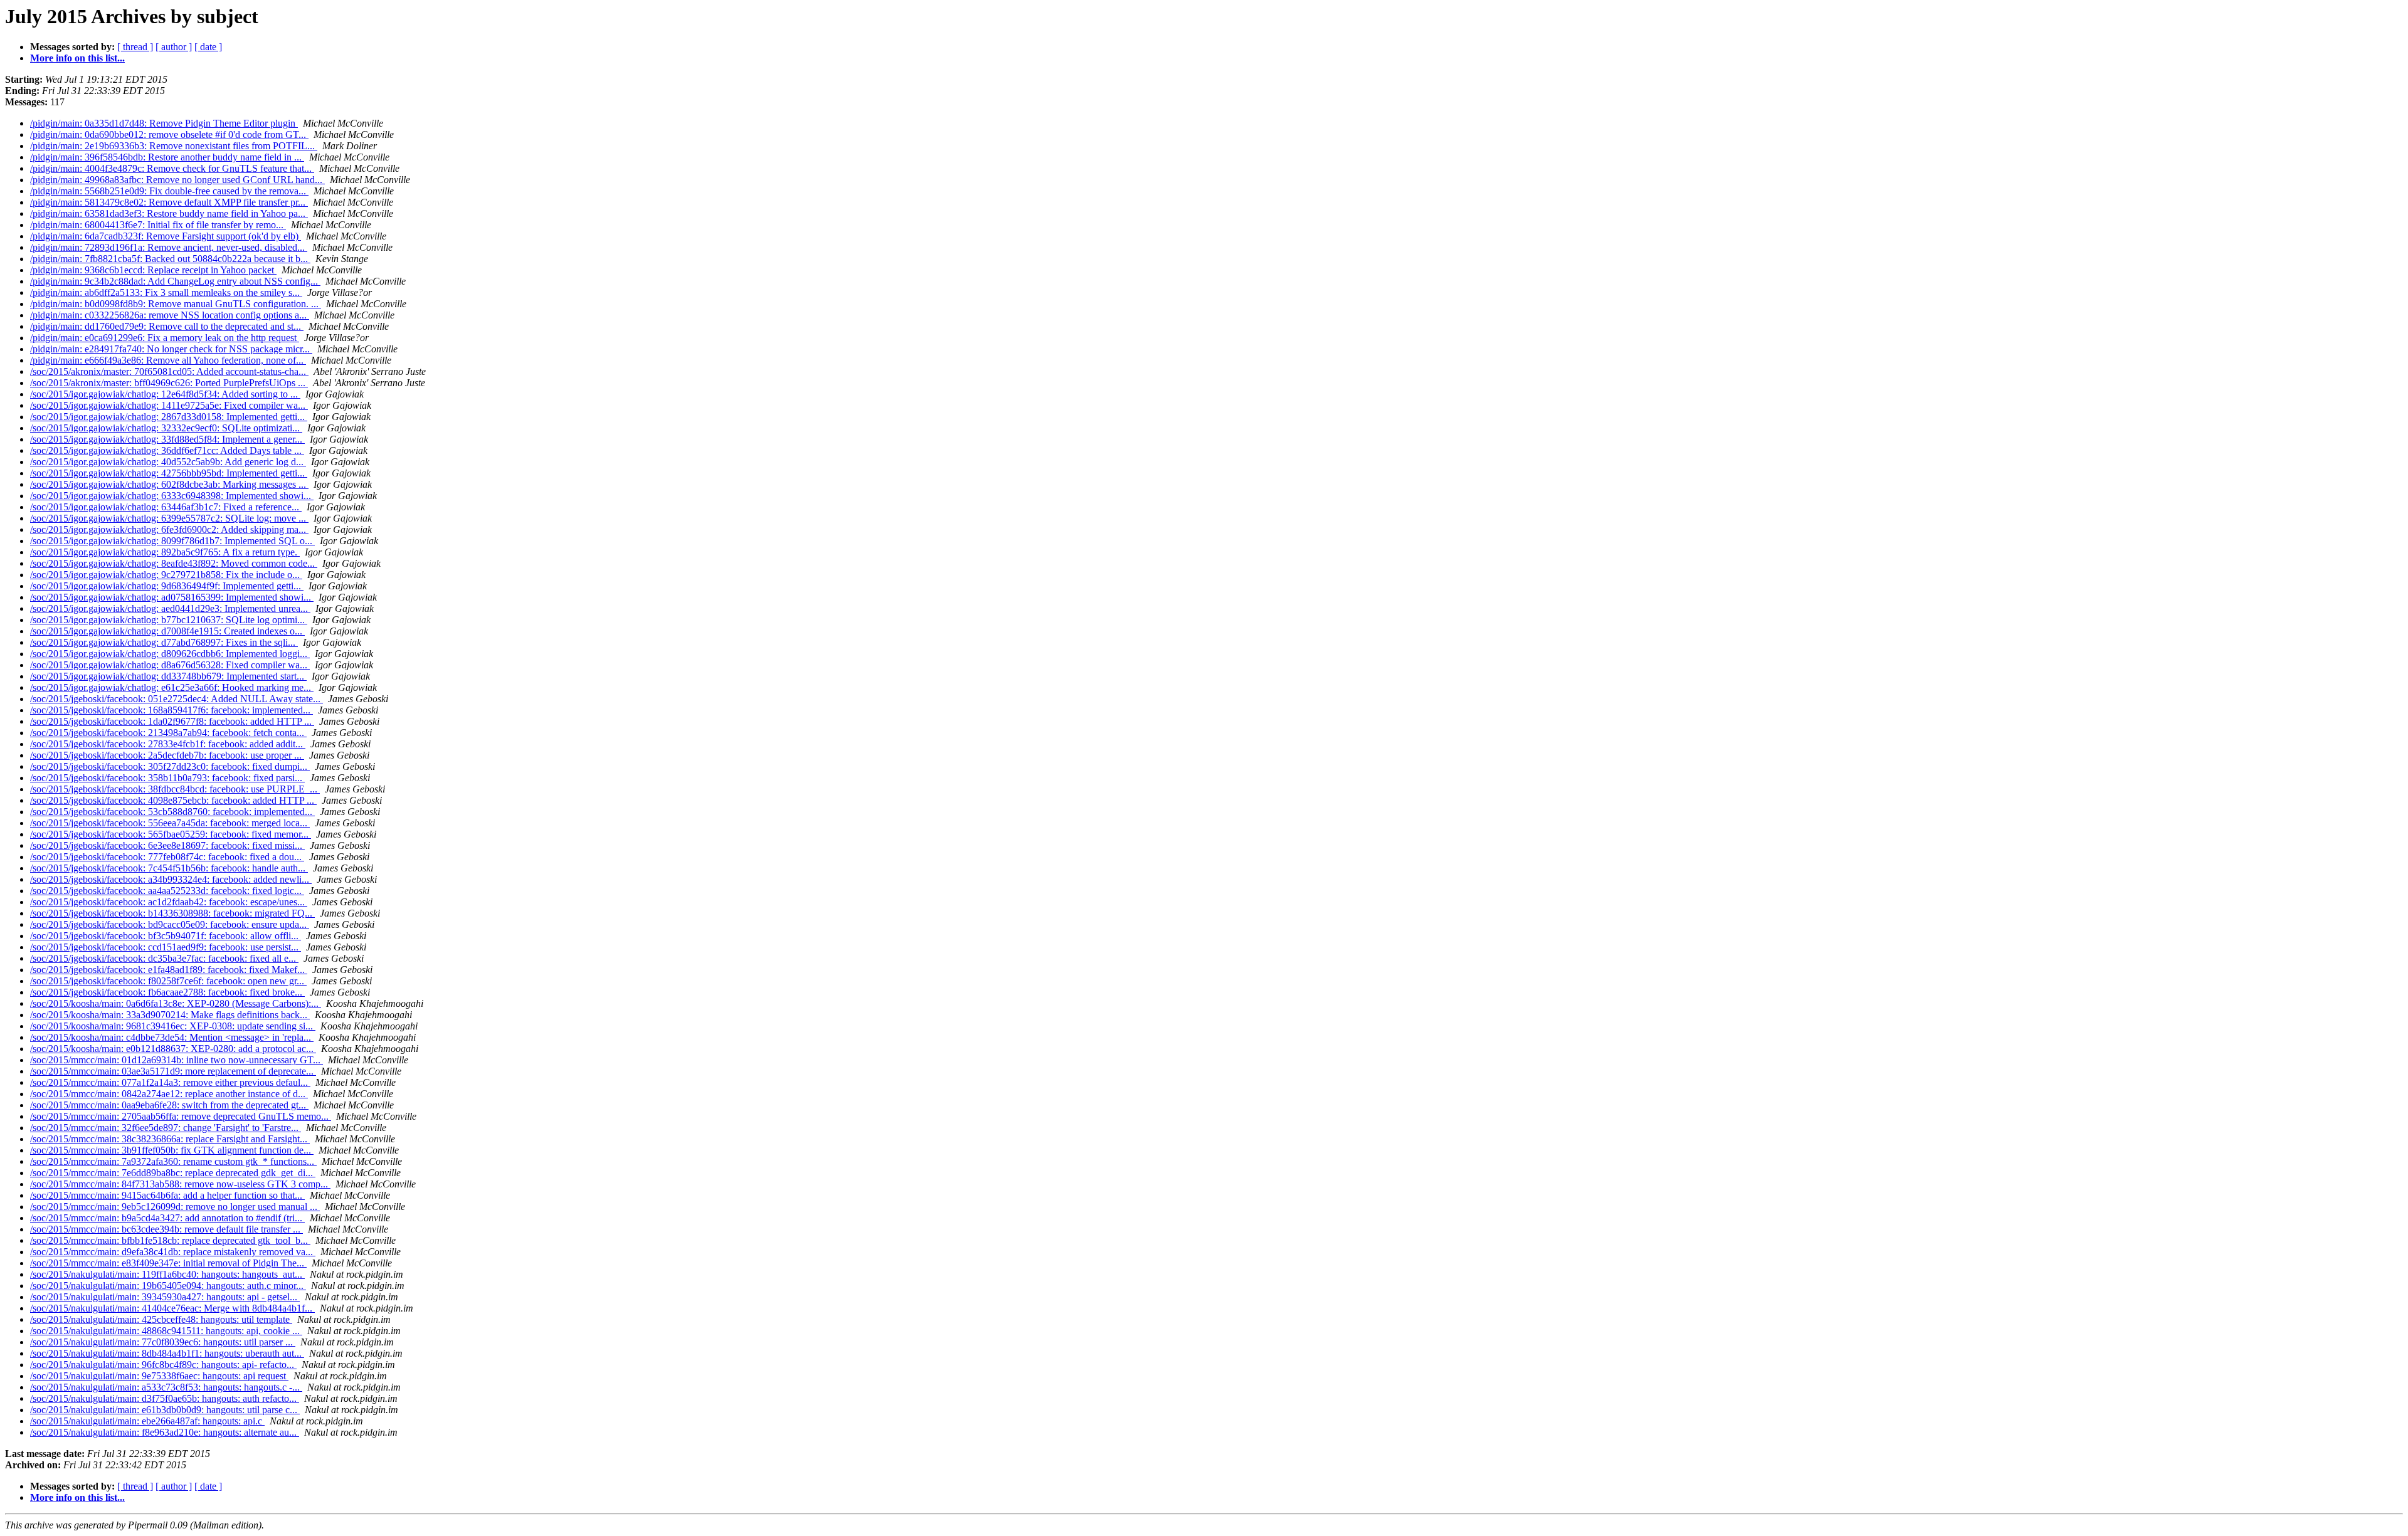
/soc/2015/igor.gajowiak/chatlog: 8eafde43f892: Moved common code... (174, 563)
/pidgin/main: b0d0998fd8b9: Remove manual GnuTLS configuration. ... (176, 304)
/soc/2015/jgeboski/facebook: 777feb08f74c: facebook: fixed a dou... (167, 857)
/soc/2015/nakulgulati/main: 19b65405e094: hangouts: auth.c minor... (168, 1286)
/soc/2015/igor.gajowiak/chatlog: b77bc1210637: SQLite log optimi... (169, 620)
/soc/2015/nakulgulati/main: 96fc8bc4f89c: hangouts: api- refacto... (163, 1365)
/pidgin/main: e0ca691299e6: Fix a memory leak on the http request (165, 338)
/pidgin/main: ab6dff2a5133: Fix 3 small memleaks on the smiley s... (166, 292)
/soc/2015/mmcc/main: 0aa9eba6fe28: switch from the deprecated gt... (169, 1105)
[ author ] (174, 47)
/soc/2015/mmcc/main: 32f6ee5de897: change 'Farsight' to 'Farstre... (166, 1128)
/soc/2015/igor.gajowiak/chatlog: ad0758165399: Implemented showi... (172, 597)
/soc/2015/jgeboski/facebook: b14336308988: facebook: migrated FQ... (172, 913)
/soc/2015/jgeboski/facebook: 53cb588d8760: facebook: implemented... (172, 812)
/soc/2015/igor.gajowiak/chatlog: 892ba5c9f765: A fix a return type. (165, 552)
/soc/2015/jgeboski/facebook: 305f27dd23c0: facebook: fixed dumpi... (170, 766)
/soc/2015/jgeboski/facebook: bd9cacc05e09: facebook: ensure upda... (170, 924)
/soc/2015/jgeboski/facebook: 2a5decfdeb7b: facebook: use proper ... (167, 755)
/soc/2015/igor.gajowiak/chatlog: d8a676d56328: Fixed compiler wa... (170, 665)
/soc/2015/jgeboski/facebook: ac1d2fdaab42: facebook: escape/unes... (169, 902)
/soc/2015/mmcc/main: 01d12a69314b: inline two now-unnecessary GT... (177, 1060)
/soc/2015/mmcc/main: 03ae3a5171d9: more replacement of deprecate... (173, 1071)
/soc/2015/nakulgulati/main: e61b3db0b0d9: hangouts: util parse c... (165, 1410)
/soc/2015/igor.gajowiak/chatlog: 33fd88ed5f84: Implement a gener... (167, 439)
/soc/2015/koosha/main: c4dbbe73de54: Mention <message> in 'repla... (172, 1037)
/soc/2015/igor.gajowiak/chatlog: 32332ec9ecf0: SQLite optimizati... (166, 428)
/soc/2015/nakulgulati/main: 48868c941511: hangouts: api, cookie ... (166, 1331)
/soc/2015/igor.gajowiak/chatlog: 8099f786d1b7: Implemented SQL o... (172, 541)
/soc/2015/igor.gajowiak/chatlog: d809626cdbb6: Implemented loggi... (170, 654)
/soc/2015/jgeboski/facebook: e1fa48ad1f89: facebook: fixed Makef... (169, 970)
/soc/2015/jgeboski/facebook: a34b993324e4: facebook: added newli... (171, 879)
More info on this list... (77, 58)
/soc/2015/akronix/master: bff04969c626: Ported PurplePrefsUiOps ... (169, 383)
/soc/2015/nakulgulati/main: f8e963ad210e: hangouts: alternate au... (165, 1432)
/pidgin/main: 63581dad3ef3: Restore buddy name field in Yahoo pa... (169, 213)
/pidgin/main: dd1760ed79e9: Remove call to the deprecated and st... (167, 326)
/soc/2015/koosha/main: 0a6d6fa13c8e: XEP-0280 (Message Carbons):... (176, 1003)
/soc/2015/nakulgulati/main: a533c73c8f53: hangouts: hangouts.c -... (166, 1387)
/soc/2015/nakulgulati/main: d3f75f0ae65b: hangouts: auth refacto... (165, 1398)
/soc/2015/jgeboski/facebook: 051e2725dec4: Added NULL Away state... (177, 699)
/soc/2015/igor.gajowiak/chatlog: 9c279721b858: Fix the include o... (166, 575)
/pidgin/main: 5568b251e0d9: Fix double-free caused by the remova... (169, 191)
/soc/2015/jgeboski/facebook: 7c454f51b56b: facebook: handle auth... (169, 868)
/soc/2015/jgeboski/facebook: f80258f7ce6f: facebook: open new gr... (168, 981)
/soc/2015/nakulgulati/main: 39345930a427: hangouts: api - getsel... (165, 1297)
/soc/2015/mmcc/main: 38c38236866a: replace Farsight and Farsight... (170, 1139)
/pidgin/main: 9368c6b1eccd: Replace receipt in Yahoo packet (153, 270)
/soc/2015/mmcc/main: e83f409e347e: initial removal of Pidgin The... (168, 1263)
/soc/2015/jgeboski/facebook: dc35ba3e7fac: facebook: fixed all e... (164, 958)
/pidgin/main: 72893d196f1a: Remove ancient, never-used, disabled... (169, 247)
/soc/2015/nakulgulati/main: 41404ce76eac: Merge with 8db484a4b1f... (172, 1308)
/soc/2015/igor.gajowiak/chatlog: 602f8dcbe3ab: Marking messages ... (169, 484)
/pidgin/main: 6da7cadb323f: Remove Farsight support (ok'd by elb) (166, 236)
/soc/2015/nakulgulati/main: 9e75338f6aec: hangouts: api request (159, 1376)
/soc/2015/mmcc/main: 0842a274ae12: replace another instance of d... (169, 1094)
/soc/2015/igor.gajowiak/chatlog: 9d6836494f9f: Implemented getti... (167, 586)
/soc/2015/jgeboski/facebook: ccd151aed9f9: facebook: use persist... (166, 947)
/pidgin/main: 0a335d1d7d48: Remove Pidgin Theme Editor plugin (164, 123)
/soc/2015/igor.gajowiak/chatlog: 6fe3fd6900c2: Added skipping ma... (169, 529)
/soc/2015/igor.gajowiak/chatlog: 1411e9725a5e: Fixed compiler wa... (169, 405)
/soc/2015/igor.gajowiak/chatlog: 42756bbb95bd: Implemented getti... (169, 473)
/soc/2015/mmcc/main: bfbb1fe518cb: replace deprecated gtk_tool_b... (170, 1240)
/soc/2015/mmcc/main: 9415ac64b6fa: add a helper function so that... (167, 1195)
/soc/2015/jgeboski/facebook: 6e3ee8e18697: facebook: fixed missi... (167, 845)
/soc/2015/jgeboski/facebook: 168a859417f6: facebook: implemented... (172, 710)
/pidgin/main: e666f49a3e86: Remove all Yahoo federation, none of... (168, 360)
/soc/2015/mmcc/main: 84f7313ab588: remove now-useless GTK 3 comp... (180, 1184)
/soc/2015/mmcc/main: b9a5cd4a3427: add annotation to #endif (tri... (167, 1218)
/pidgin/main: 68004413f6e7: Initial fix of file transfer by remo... (158, 225)
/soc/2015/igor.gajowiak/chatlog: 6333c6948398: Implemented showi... (172, 496)
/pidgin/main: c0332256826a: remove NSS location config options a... (170, 315)
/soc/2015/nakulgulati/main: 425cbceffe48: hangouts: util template (161, 1319)
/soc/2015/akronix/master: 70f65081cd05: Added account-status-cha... (169, 371)
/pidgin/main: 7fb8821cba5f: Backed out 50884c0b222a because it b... (170, 259)
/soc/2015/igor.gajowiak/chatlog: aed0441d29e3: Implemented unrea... (170, 608)
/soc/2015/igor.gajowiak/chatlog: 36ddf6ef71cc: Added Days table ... (167, 450)
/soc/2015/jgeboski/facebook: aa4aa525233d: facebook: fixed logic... (167, 891)
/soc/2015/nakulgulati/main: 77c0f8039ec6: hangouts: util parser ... (163, 1342)
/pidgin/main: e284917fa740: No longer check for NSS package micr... (171, 349)
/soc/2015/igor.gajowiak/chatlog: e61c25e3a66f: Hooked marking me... (172, 687)
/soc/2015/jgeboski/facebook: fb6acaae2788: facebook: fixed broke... (167, 992)
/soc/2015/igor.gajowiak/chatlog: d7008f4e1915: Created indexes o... (167, 631)
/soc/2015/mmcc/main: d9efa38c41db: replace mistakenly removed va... (173, 1252)
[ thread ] (135, 47)
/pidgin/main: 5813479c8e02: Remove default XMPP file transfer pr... (169, 202)
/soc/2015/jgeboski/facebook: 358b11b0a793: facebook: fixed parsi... (167, 778)
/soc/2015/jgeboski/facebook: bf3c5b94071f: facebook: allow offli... (166, 936)
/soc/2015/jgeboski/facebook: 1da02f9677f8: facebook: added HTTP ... (172, 721)
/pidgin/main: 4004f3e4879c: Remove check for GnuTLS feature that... (172, 168)
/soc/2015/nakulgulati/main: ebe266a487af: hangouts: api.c (147, 1421)
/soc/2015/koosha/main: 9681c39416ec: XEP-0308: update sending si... (173, 1026)
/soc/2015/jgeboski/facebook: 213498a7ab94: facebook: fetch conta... (168, 733)
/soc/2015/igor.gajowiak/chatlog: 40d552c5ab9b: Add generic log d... (168, 462)
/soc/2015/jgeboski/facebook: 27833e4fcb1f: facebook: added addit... (168, 744)
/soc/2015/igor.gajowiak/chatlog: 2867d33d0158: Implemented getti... (169, 417)
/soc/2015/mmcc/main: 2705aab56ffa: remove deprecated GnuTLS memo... (181, 1116)
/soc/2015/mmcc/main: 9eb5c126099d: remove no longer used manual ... (175, 1207)
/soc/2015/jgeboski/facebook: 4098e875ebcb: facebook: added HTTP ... (173, 800)
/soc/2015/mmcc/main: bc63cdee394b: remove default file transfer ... (166, 1229)
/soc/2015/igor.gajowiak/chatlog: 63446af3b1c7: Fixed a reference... (166, 507)
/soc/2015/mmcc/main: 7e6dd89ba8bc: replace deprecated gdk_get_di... (173, 1173)
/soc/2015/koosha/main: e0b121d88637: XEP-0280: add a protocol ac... (173, 1049)
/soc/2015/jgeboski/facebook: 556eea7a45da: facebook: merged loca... (170, 823)
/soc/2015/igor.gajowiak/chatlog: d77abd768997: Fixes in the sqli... (164, 642)
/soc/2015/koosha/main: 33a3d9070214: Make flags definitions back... (170, 1015)
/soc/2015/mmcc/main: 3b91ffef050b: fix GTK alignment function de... (172, 1150)
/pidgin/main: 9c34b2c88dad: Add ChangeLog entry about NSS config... (175, 281)
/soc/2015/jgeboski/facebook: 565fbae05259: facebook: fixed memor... (171, 834)
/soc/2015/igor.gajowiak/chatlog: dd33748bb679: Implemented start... (168, 676)
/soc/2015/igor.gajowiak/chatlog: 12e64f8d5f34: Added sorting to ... (165, 394)
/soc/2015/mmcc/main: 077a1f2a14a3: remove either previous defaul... (170, 1082)
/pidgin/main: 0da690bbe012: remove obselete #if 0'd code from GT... (169, 134)
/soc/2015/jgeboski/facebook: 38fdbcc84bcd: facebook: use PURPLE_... (175, 789)
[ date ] (208, 47)
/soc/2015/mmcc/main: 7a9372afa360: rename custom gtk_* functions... (173, 1161)
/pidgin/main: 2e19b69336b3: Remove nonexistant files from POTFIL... (174, 146)
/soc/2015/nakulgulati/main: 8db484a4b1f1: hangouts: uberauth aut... (167, 1353)
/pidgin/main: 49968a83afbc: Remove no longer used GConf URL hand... (177, 180)
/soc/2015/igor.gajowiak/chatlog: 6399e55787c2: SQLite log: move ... (169, 518)
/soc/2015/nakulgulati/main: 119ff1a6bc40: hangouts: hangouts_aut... (167, 1274)
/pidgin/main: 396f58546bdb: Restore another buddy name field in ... (167, 157)
